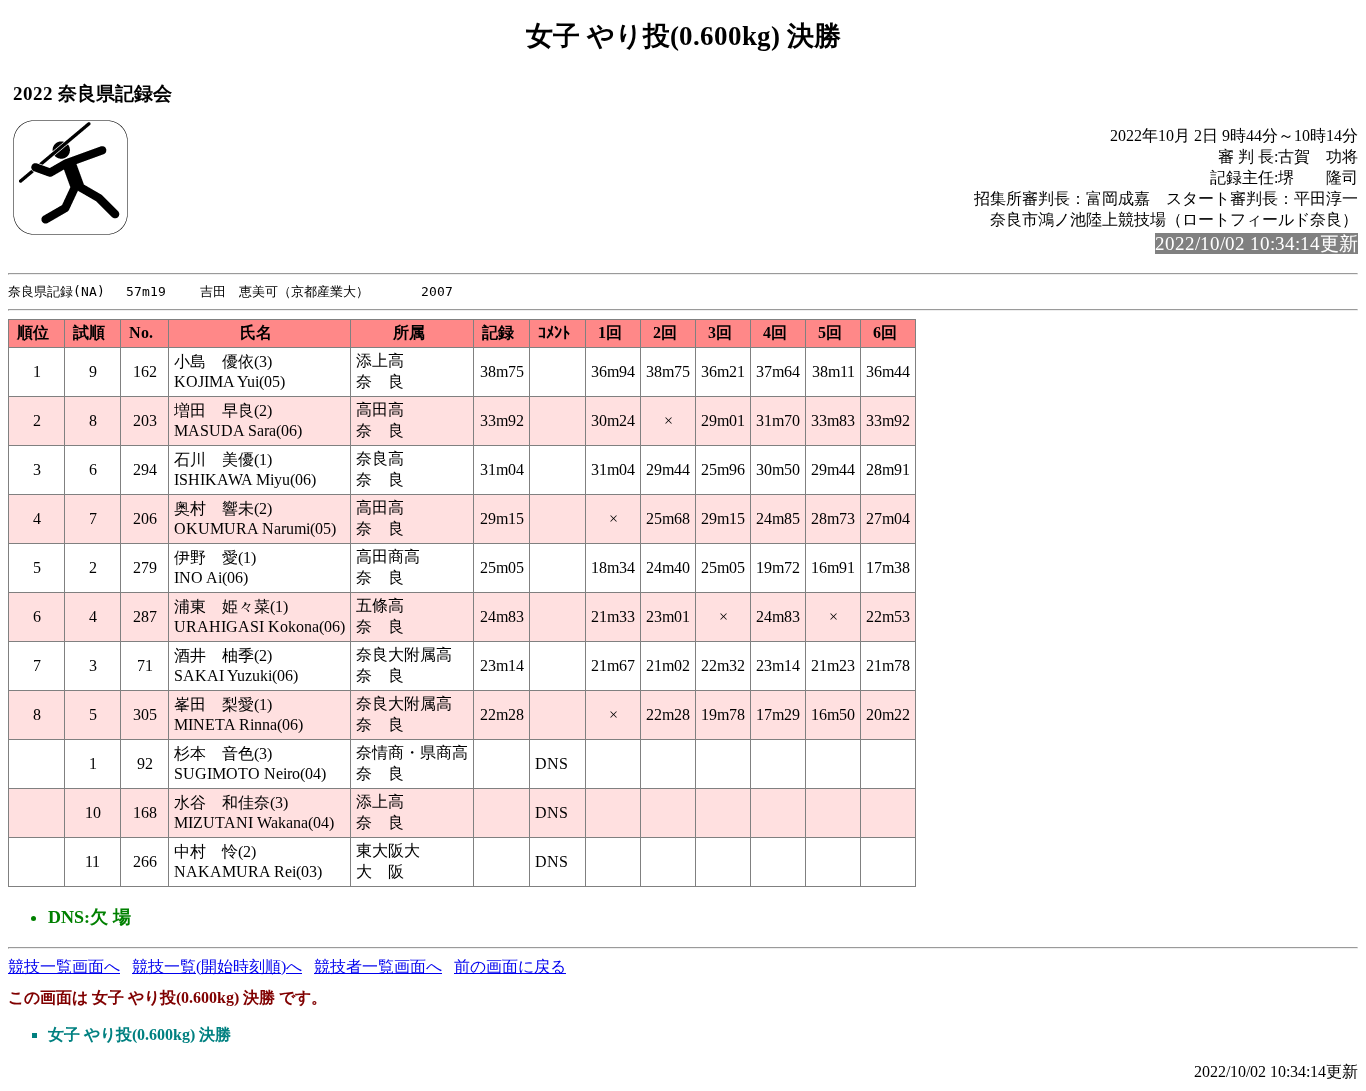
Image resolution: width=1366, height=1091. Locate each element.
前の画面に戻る (510, 966)
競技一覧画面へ (64, 966)
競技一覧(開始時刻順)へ (217, 966)
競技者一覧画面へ (378, 966)
